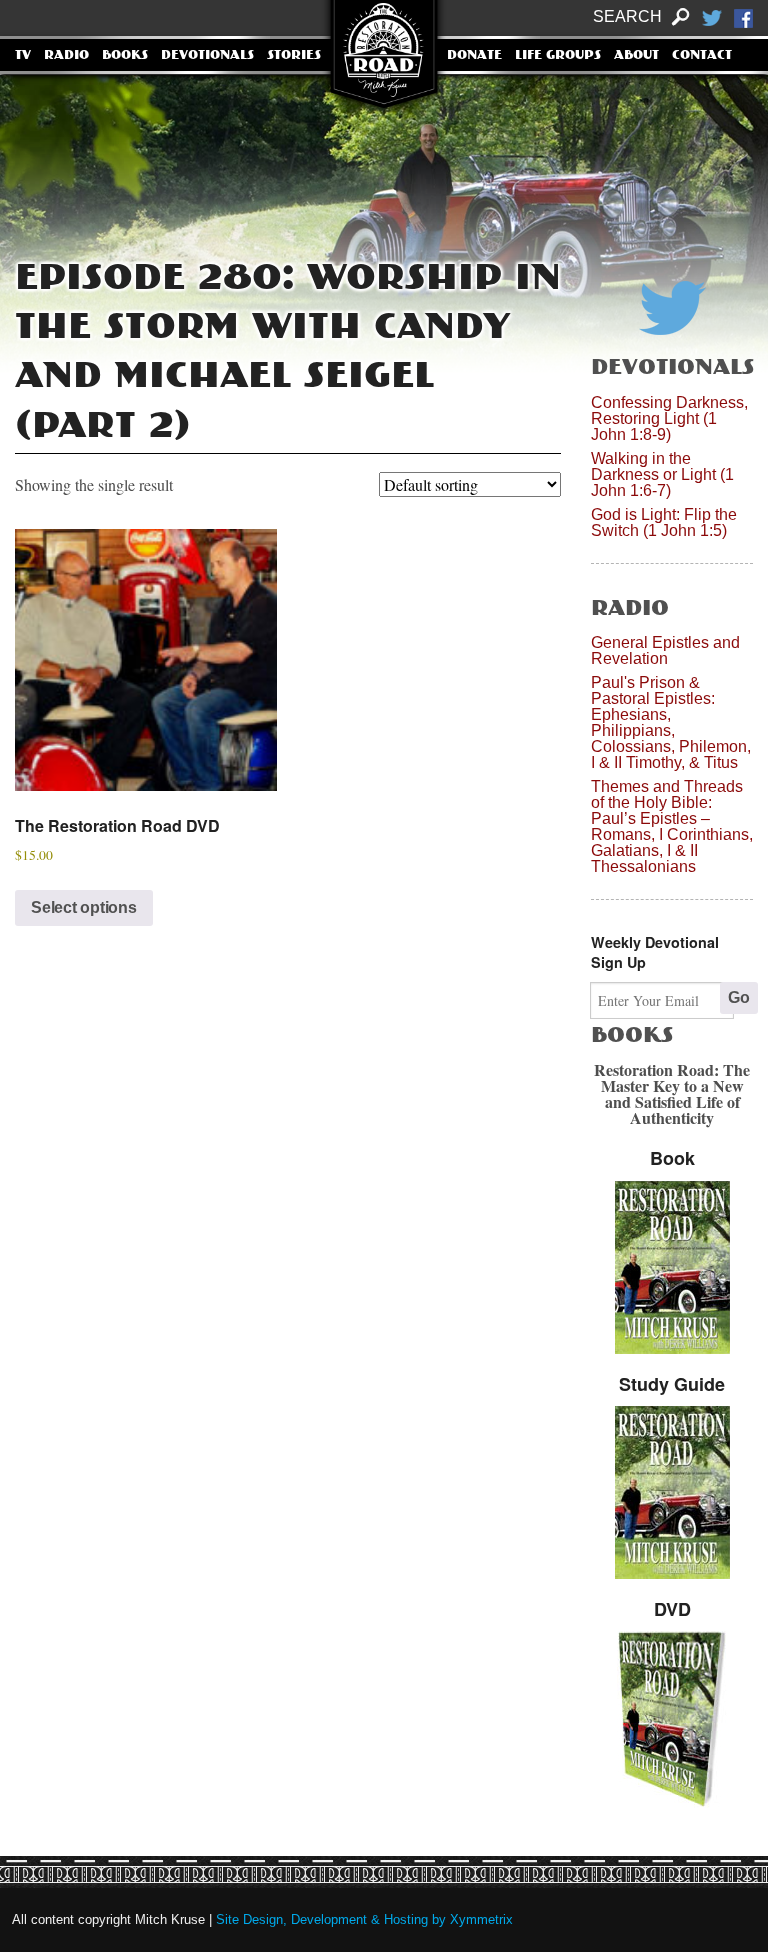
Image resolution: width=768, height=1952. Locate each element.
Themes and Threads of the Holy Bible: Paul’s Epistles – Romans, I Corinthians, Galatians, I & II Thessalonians (672, 826)
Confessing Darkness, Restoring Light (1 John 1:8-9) (669, 418)
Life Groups (558, 56)
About (636, 56)
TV (23, 56)
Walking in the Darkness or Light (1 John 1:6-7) (662, 474)
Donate (474, 56)
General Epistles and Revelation (665, 650)
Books (125, 56)
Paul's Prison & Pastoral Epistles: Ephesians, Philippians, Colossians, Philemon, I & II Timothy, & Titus (671, 722)
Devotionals (207, 56)
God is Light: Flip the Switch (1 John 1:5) (664, 522)
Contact (702, 56)
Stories (294, 56)
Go (739, 997)
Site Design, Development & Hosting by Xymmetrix (364, 1919)
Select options (84, 907)
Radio (66, 56)
